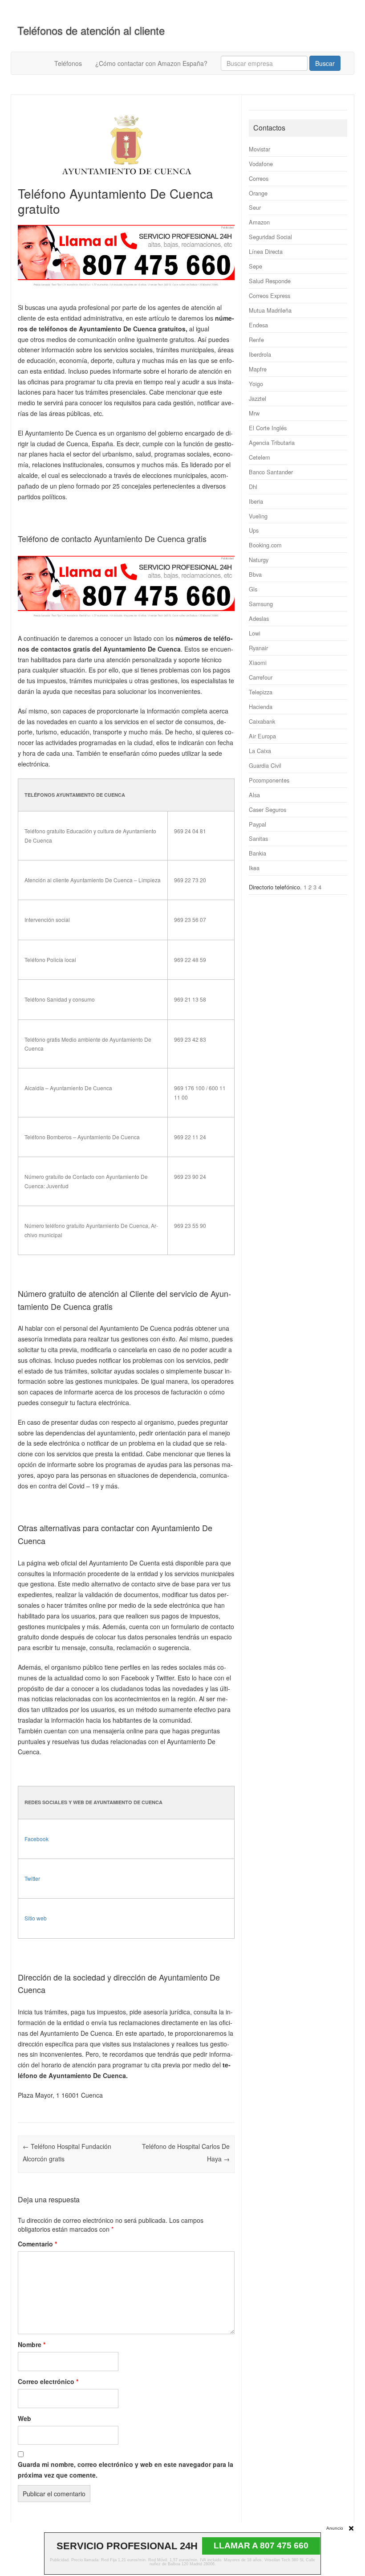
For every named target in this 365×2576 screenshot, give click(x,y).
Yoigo (256, 384)
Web (24, 2418)
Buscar (325, 63)
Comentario (37, 2244)
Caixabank (262, 721)
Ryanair (258, 648)
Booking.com (265, 545)
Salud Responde (270, 281)
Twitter (32, 1878)
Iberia (256, 501)
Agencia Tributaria (272, 442)
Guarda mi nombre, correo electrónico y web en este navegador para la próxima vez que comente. (126, 2470)
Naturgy (259, 560)
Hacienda (261, 707)
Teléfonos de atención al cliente (91, 30)
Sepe (255, 266)
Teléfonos (68, 63)
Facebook (36, 1839)
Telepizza (261, 692)
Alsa (254, 795)
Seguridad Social (270, 237)
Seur (255, 207)
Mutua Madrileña (270, 310)
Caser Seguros (268, 809)
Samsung (261, 604)
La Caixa (260, 751)
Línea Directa (266, 251)
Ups (254, 530)
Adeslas (259, 618)
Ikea (254, 868)
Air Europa (262, 736)
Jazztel (258, 398)
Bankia (258, 853)
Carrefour (261, 677)
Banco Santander (271, 472)
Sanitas (258, 838)
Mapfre (258, 369)
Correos (259, 178)
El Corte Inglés (268, 428)
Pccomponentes (269, 780)
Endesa (258, 325)
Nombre (32, 2344)
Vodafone (261, 164)
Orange (258, 193)
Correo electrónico (48, 2381)
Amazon (259, 222)
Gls (253, 589)
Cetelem (260, 457)
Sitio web (36, 1918)
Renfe (256, 340)
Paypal (258, 824)
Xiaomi (258, 662)
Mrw (254, 413)
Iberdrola (260, 354)
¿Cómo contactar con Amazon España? (151, 63)
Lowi (255, 633)
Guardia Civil (265, 765)
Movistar (260, 149)
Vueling (258, 516)
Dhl (253, 487)
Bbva (255, 574)
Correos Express (270, 296)
